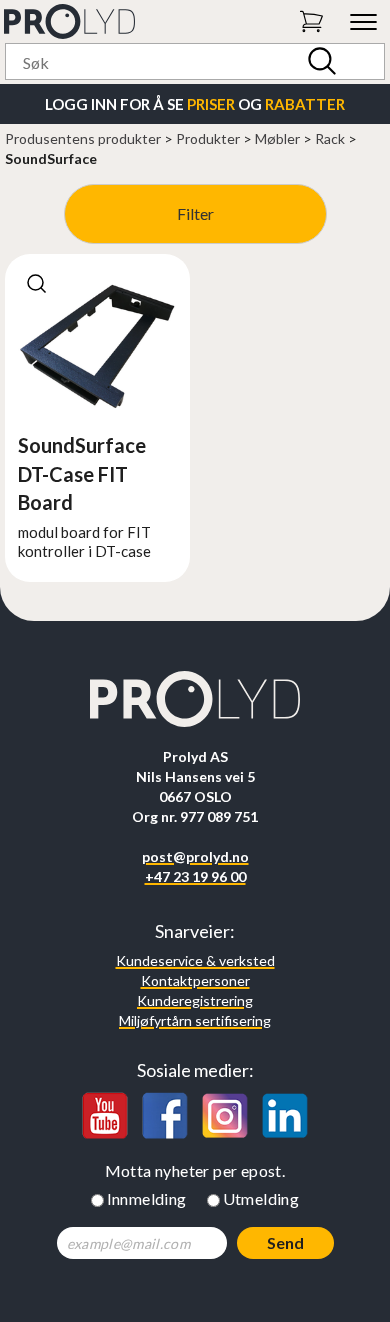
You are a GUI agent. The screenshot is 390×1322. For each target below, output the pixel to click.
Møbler (277, 138)
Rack (330, 138)
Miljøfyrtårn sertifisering (195, 1020)
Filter (195, 213)
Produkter (208, 138)
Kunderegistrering (195, 1000)
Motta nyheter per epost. (195, 1170)
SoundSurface (51, 158)
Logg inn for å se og (195, 104)
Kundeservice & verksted (195, 960)
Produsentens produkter (83, 138)
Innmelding (147, 1198)
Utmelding (261, 1198)
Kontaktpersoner (195, 980)
